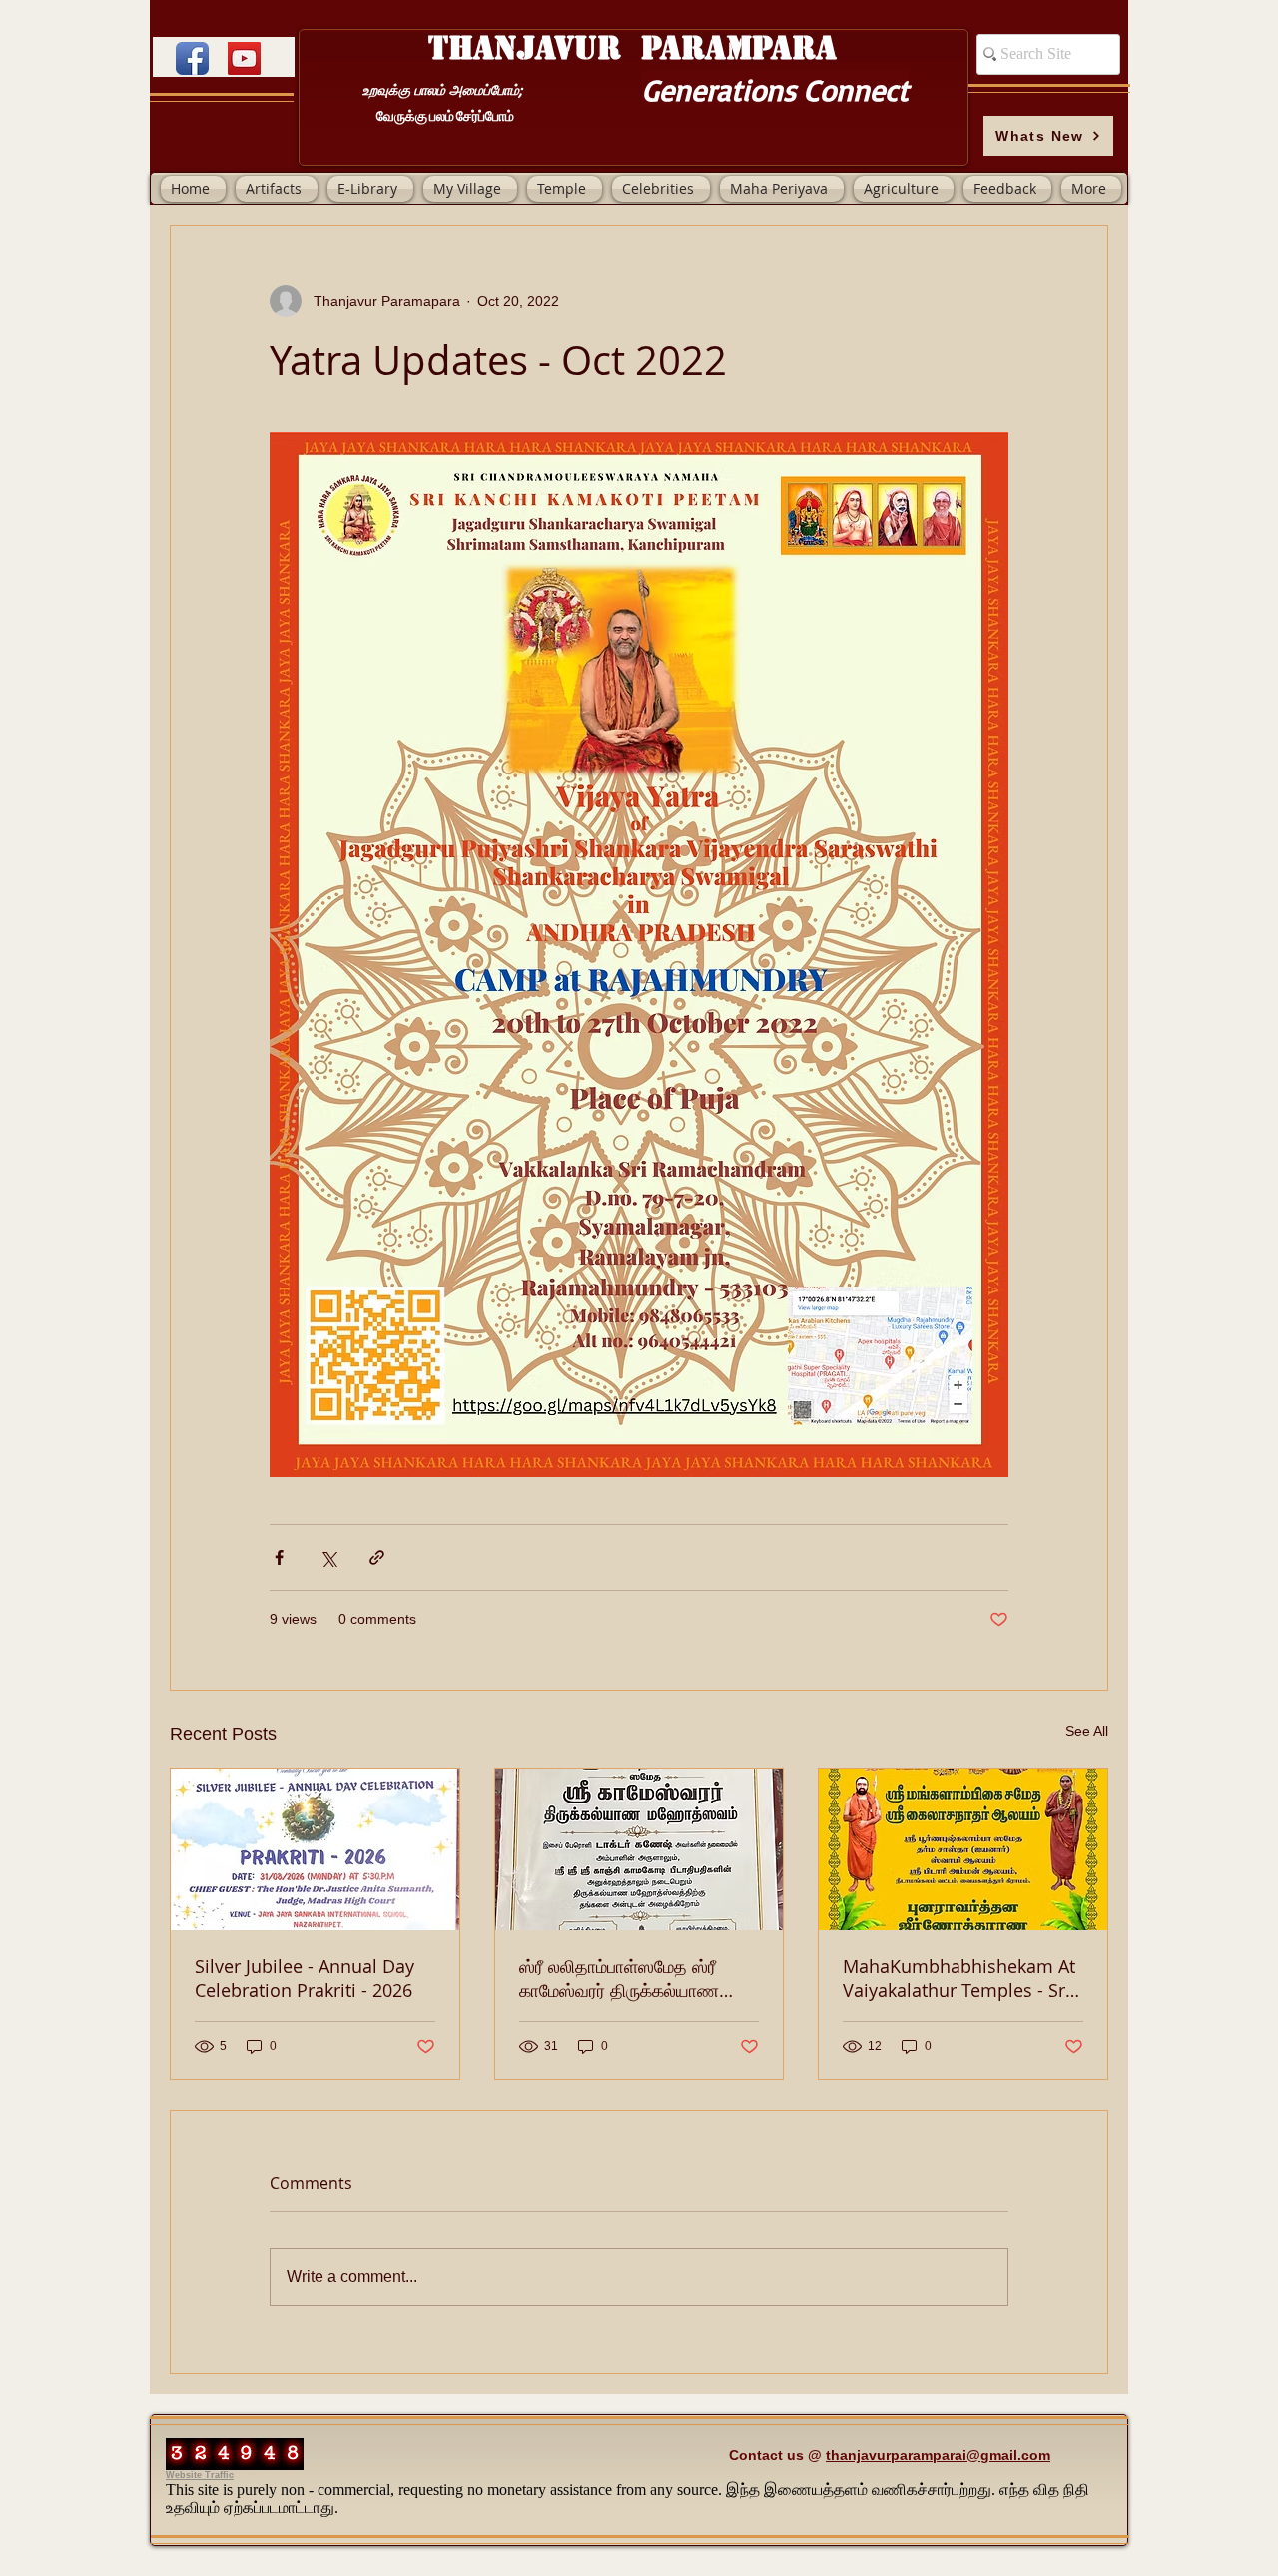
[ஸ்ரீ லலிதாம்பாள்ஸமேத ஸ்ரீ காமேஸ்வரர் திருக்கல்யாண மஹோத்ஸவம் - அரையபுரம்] (639, 1849)
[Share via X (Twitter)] (328, 1557)
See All (1087, 1731)
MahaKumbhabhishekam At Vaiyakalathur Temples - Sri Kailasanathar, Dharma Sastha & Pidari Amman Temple (959, 1978)
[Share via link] (377, 1557)
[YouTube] (244, 58)
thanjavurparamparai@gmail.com (938, 2455)
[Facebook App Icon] (192, 58)
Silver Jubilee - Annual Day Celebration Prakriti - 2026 (305, 1978)
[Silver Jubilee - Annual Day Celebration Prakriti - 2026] (315, 1849)
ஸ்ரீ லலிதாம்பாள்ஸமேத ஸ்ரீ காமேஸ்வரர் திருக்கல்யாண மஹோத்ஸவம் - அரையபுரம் (619, 1978)
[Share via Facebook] (279, 1557)
